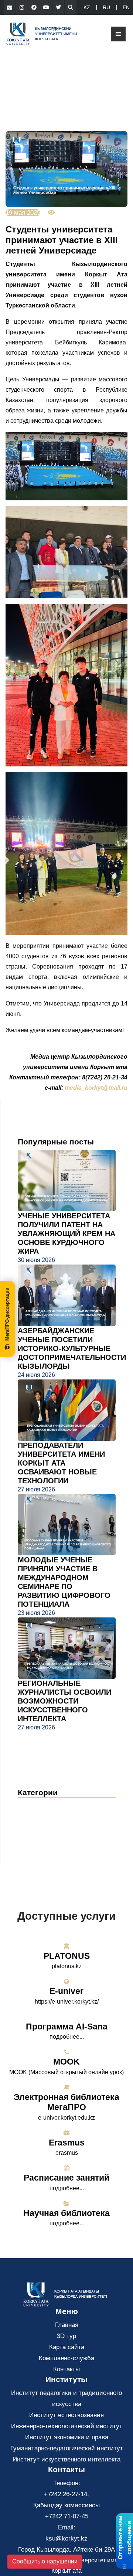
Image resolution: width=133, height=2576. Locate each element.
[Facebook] (34, 7)
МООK (66, 2062)
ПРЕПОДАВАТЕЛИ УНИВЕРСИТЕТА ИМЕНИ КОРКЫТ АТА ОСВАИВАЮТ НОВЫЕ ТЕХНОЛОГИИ (61, 1463)
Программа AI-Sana (67, 2027)
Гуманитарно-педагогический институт (67, 2448)
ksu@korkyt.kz (66, 2538)
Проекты (35, 1839)
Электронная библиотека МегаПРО (66, 2102)
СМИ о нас (40, 1828)
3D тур (66, 2336)
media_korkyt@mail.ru (96, 1088)
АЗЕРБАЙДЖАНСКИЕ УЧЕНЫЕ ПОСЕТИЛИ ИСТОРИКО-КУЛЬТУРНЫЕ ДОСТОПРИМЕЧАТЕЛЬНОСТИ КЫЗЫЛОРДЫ (72, 1348)
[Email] (10, 7)
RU (106, 7)
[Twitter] (58, 7)
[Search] (71, 7)
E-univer (66, 1991)
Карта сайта (67, 2347)
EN (126, 7)
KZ (87, 7)
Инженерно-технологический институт (67, 2426)
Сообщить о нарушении (45, 2561)
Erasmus (67, 2143)
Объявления (43, 1817)
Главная (67, 2325)
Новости (39, 1806)
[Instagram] (22, 7)
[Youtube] (46, 7)
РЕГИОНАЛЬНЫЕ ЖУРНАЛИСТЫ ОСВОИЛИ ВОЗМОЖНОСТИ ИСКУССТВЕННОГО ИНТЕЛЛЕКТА (64, 1701)
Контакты (66, 2369)
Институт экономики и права (67, 2437)
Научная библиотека (66, 2213)
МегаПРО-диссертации (7, 1314)
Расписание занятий (66, 2178)
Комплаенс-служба (66, 2358)
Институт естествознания (66, 2415)
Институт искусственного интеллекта (66, 2459)
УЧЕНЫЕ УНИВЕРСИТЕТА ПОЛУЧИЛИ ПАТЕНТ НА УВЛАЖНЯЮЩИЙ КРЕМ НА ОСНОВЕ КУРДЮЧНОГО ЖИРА (66, 1233)
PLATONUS (67, 1956)
